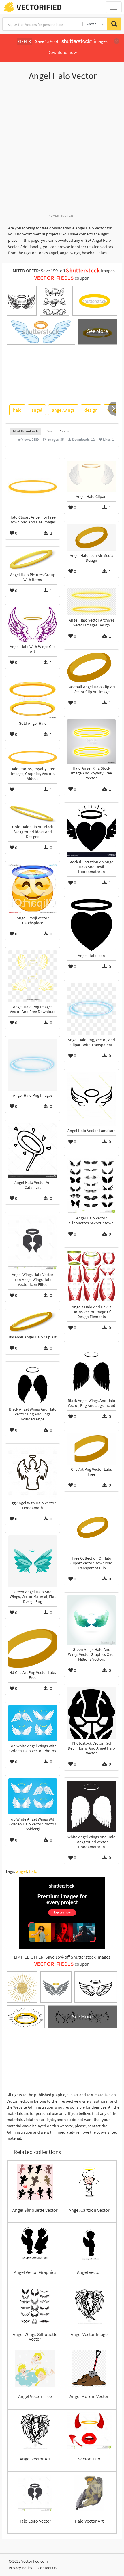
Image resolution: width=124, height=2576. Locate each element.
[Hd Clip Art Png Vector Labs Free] (33, 1648)
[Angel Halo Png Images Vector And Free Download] (33, 976)
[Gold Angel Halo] (33, 699)
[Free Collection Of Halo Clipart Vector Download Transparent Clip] (91, 1528)
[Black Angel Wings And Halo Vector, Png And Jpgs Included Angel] (33, 1385)
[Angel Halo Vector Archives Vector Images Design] (91, 602)
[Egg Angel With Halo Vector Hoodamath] (33, 1472)
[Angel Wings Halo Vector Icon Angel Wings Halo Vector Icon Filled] (33, 1242)
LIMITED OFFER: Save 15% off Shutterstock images (62, 1957)
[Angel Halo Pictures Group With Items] (33, 560)
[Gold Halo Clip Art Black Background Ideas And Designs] (33, 814)
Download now (62, 52)
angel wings (63, 410)
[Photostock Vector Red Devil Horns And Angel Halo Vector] (91, 1713)
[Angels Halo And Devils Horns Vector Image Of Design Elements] (91, 1276)
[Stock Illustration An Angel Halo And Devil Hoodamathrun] (91, 831)
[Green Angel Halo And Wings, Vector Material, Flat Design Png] (33, 1561)
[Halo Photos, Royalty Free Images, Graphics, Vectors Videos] (33, 757)
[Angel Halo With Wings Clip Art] (33, 625)
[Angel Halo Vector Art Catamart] (33, 1150)
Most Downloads (26, 431)
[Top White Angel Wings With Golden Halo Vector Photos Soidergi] (33, 1796)
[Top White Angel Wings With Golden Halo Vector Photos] (33, 1723)
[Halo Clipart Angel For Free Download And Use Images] (33, 487)
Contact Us (47, 2568)
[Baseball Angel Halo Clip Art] (33, 1322)
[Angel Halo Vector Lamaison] (91, 1099)
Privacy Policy (20, 2568)
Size (50, 431)
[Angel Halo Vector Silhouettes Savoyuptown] (91, 1186)
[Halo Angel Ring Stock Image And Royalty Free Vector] (91, 741)
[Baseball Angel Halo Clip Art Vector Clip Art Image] (91, 667)
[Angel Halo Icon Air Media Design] (91, 537)
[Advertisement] (62, 150)
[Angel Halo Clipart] (91, 476)
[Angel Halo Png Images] (33, 1065)
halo (17, 410)
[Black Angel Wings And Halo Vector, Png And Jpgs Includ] (91, 1370)
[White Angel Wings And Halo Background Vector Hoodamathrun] (91, 1806)
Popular (65, 431)
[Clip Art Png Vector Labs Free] (91, 1449)
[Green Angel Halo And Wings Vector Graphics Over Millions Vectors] (91, 1620)
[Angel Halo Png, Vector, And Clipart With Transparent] (91, 1009)
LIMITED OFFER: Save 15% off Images (62, 271)
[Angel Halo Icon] (91, 925)
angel (37, 410)
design (91, 410)
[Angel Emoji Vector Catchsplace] (33, 889)
